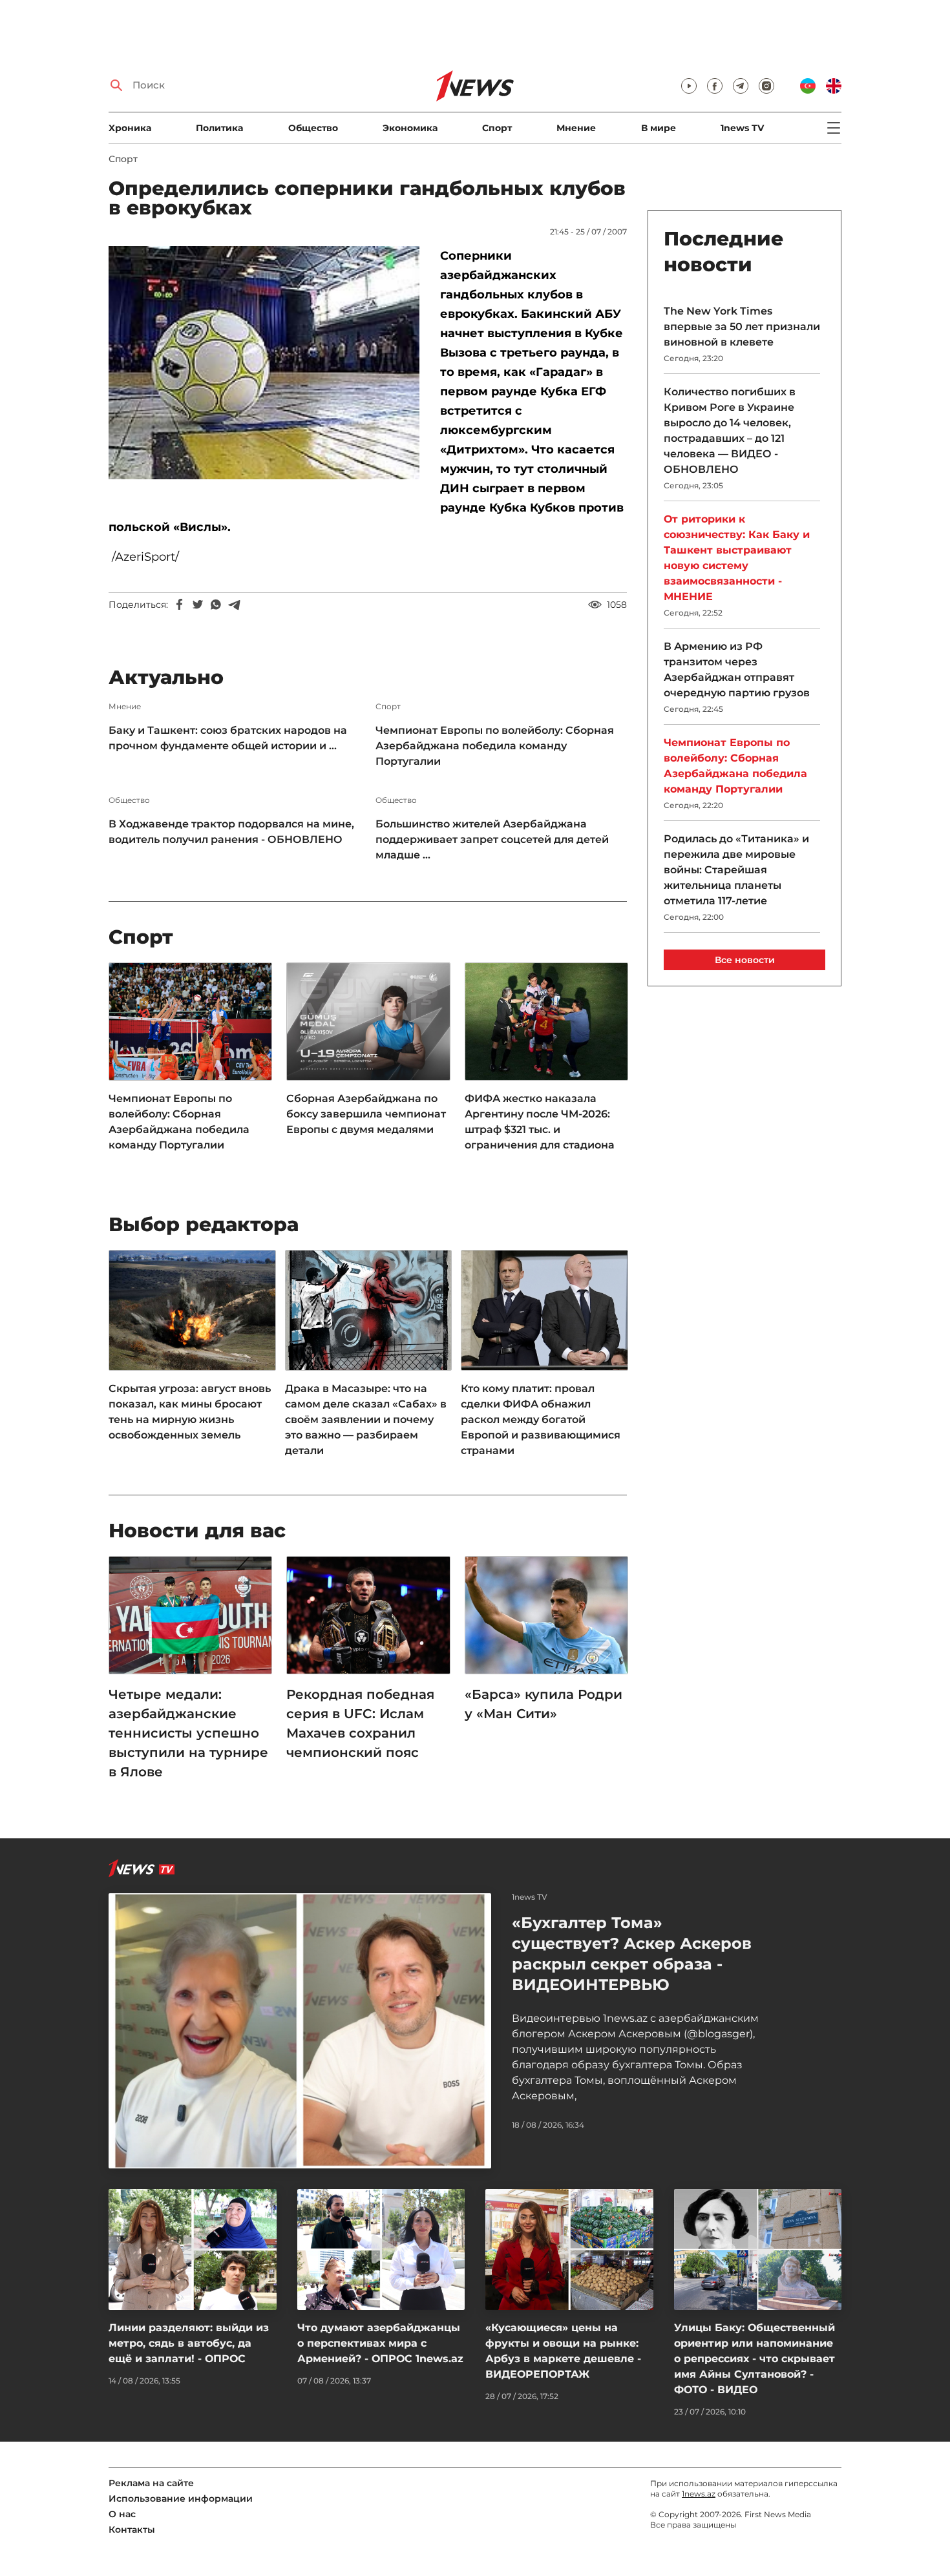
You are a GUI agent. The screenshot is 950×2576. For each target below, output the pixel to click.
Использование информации (181, 2498)
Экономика (410, 128)
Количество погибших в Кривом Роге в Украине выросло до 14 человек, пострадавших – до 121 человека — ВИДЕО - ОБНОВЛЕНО (730, 431)
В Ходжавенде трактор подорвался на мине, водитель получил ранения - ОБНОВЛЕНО (231, 832)
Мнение (576, 128)
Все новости (745, 960)
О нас (122, 2514)
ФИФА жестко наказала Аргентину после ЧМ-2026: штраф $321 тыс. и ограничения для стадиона (540, 1122)
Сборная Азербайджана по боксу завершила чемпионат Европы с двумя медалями (366, 1114)
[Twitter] (198, 605)
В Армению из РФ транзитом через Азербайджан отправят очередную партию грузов (737, 670)
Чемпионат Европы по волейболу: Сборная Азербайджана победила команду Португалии (495, 746)
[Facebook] (180, 605)
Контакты (132, 2529)
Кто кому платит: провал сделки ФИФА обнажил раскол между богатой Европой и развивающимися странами (541, 1419)
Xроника (130, 128)
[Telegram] (234, 605)
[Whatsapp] (216, 605)
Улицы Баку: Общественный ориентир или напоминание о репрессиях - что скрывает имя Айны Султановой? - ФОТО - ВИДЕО (755, 2359)
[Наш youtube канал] (689, 86)
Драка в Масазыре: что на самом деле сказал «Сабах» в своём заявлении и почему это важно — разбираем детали (366, 1419)
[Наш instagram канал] (766, 86)
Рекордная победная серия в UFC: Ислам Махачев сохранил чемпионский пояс (360, 1723)
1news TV (742, 128)
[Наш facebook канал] (715, 86)
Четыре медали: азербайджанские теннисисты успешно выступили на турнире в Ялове (188, 1733)
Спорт (497, 128)
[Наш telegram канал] (741, 86)
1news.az (699, 2494)
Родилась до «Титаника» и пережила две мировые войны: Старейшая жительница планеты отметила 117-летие (736, 870)
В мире (659, 128)
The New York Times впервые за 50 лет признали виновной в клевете (742, 327)
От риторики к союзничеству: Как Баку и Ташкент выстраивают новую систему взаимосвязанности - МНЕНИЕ (737, 558)
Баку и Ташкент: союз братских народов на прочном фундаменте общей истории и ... (228, 738)
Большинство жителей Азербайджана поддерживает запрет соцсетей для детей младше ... (492, 839)
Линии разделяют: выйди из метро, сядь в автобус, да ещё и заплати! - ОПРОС (189, 2343)
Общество (313, 128)
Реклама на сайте (151, 2483)
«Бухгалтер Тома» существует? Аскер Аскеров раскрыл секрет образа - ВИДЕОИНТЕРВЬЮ (632, 1954)
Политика (219, 128)
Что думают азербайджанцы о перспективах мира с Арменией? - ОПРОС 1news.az (380, 2343)
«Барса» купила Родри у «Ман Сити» (544, 1704)
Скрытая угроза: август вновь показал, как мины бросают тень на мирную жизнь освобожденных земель (190, 1412)
